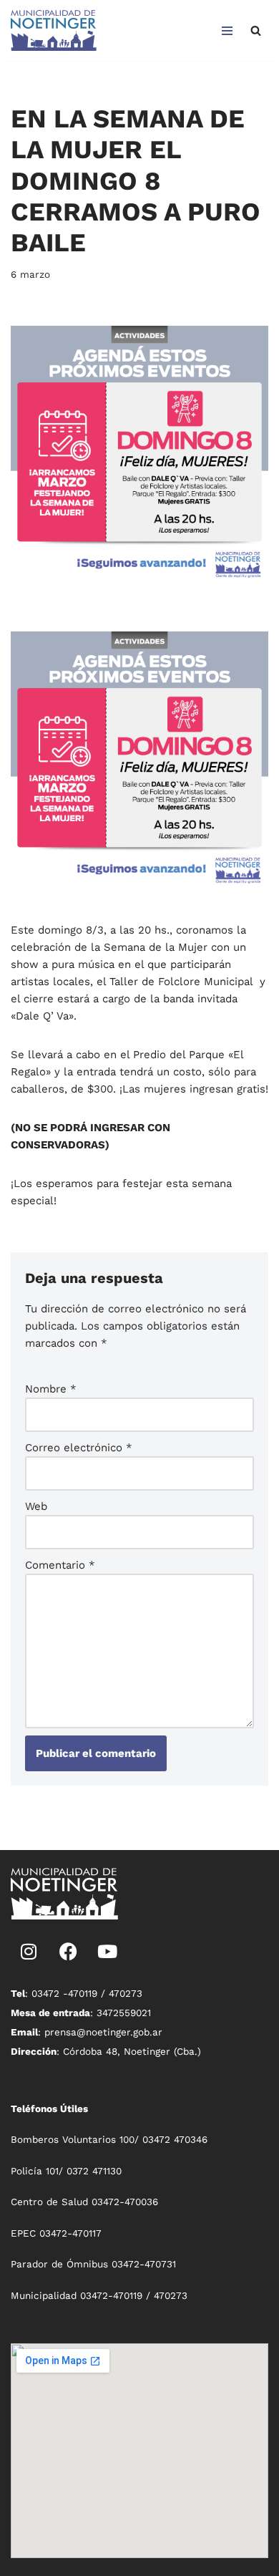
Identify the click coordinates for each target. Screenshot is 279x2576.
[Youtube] (107, 1952)
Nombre (51, 1389)
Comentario (60, 1565)
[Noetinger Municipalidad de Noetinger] (54, 30)
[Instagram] (29, 1952)
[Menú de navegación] (227, 31)
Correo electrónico (79, 1448)
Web (36, 1506)
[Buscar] (256, 30)
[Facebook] (68, 1952)
